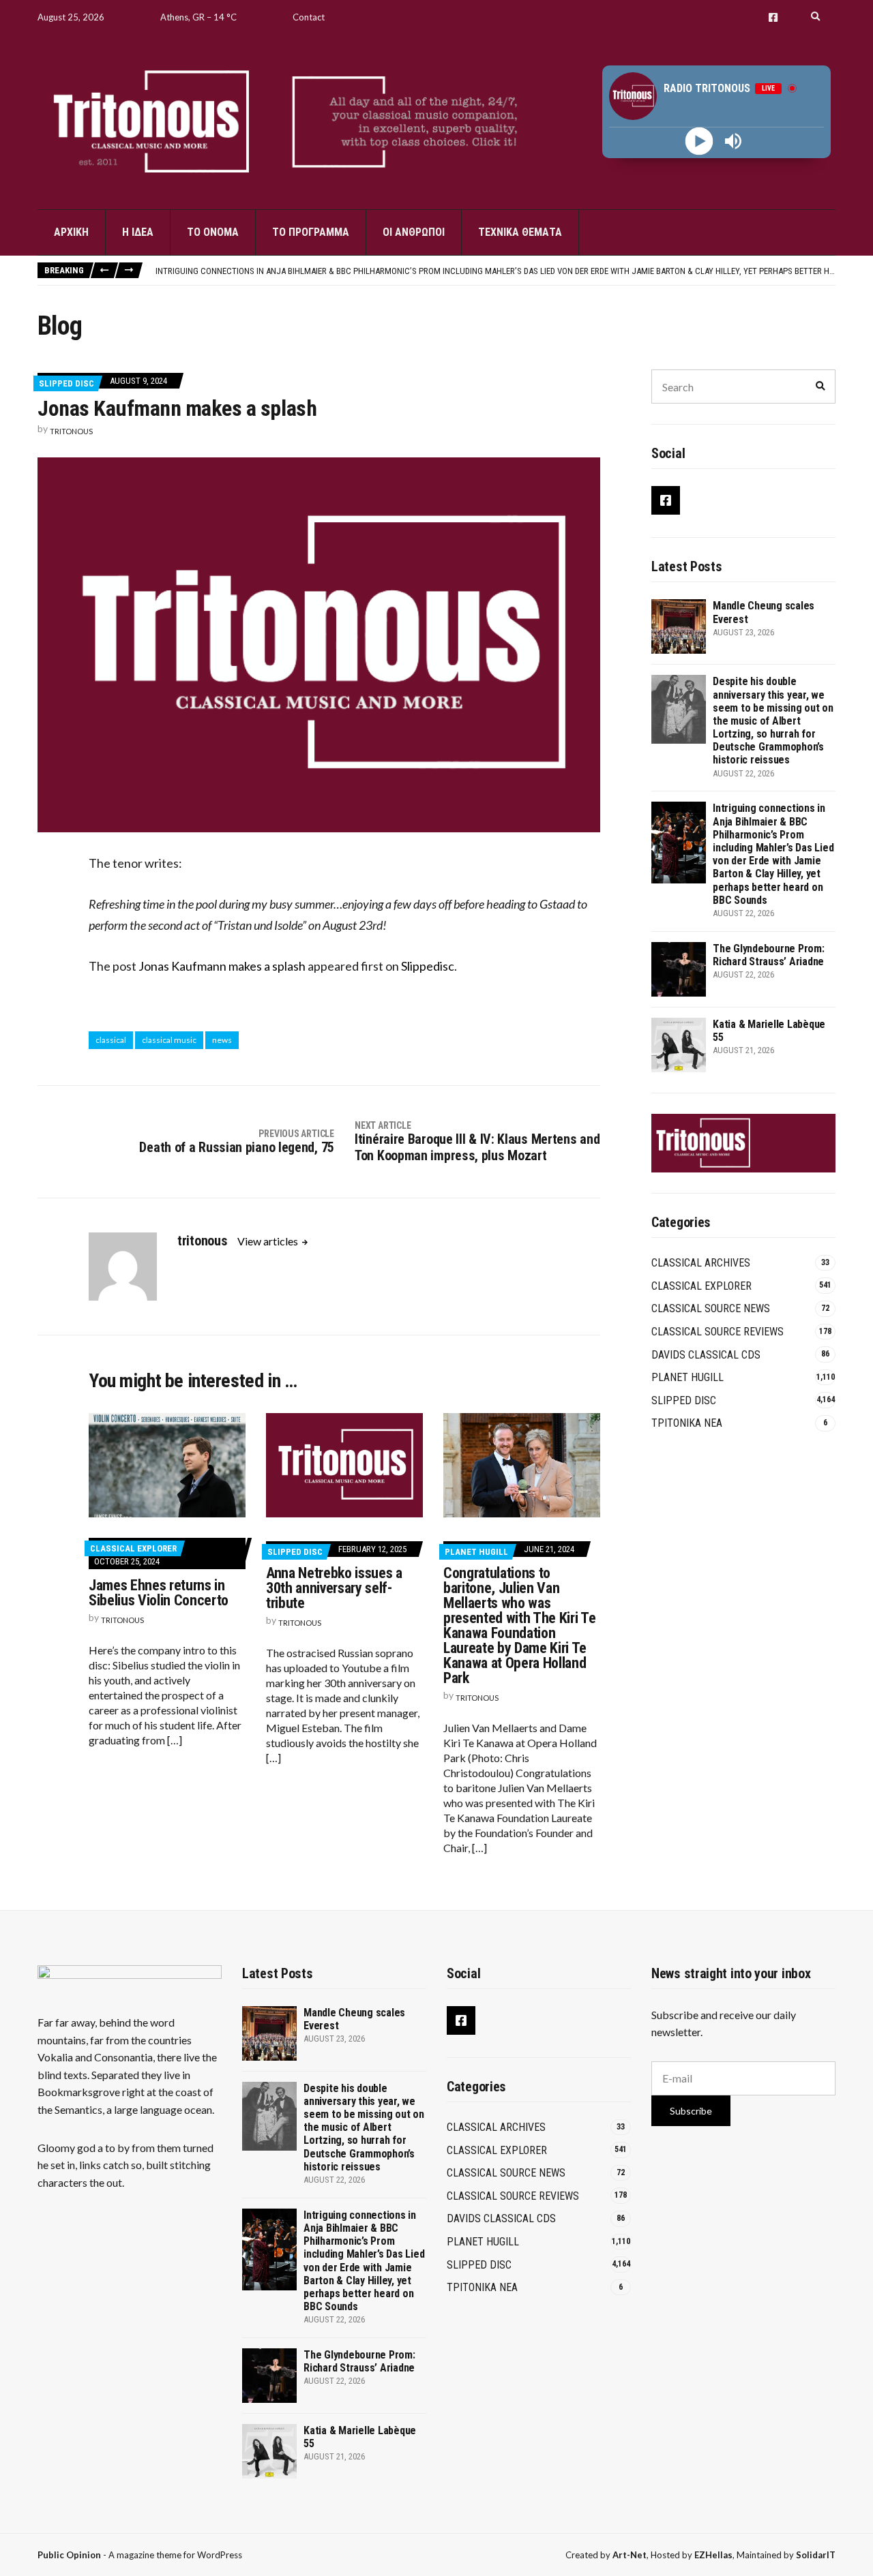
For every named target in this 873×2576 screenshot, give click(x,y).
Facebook (773, 17)
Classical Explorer (133, 1548)
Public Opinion (69, 2555)
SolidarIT (816, 2555)
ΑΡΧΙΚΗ (71, 232)
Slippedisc (428, 966)
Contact (309, 17)
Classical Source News (711, 1308)
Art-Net (630, 2555)
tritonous (71, 431)
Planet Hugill (476, 1552)
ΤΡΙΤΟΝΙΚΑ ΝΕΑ (687, 1423)
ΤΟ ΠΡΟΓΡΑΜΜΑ (311, 232)
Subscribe (691, 2111)
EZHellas (713, 2555)
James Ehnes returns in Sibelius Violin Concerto (159, 1593)
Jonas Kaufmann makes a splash (222, 966)
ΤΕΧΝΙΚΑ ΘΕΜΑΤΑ (520, 232)
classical (111, 1040)
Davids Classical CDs (706, 1355)
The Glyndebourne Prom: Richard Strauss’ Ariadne (769, 955)
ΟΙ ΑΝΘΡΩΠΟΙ (414, 232)
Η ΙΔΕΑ (138, 232)
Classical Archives (701, 1263)
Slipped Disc (66, 383)
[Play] (699, 141)
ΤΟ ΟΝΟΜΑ (213, 232)
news (222, 1040)
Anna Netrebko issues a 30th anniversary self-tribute (334, 1588)
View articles (269, 1241)
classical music (169, 1040)
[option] (495, 271)
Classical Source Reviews (717, 1332)
